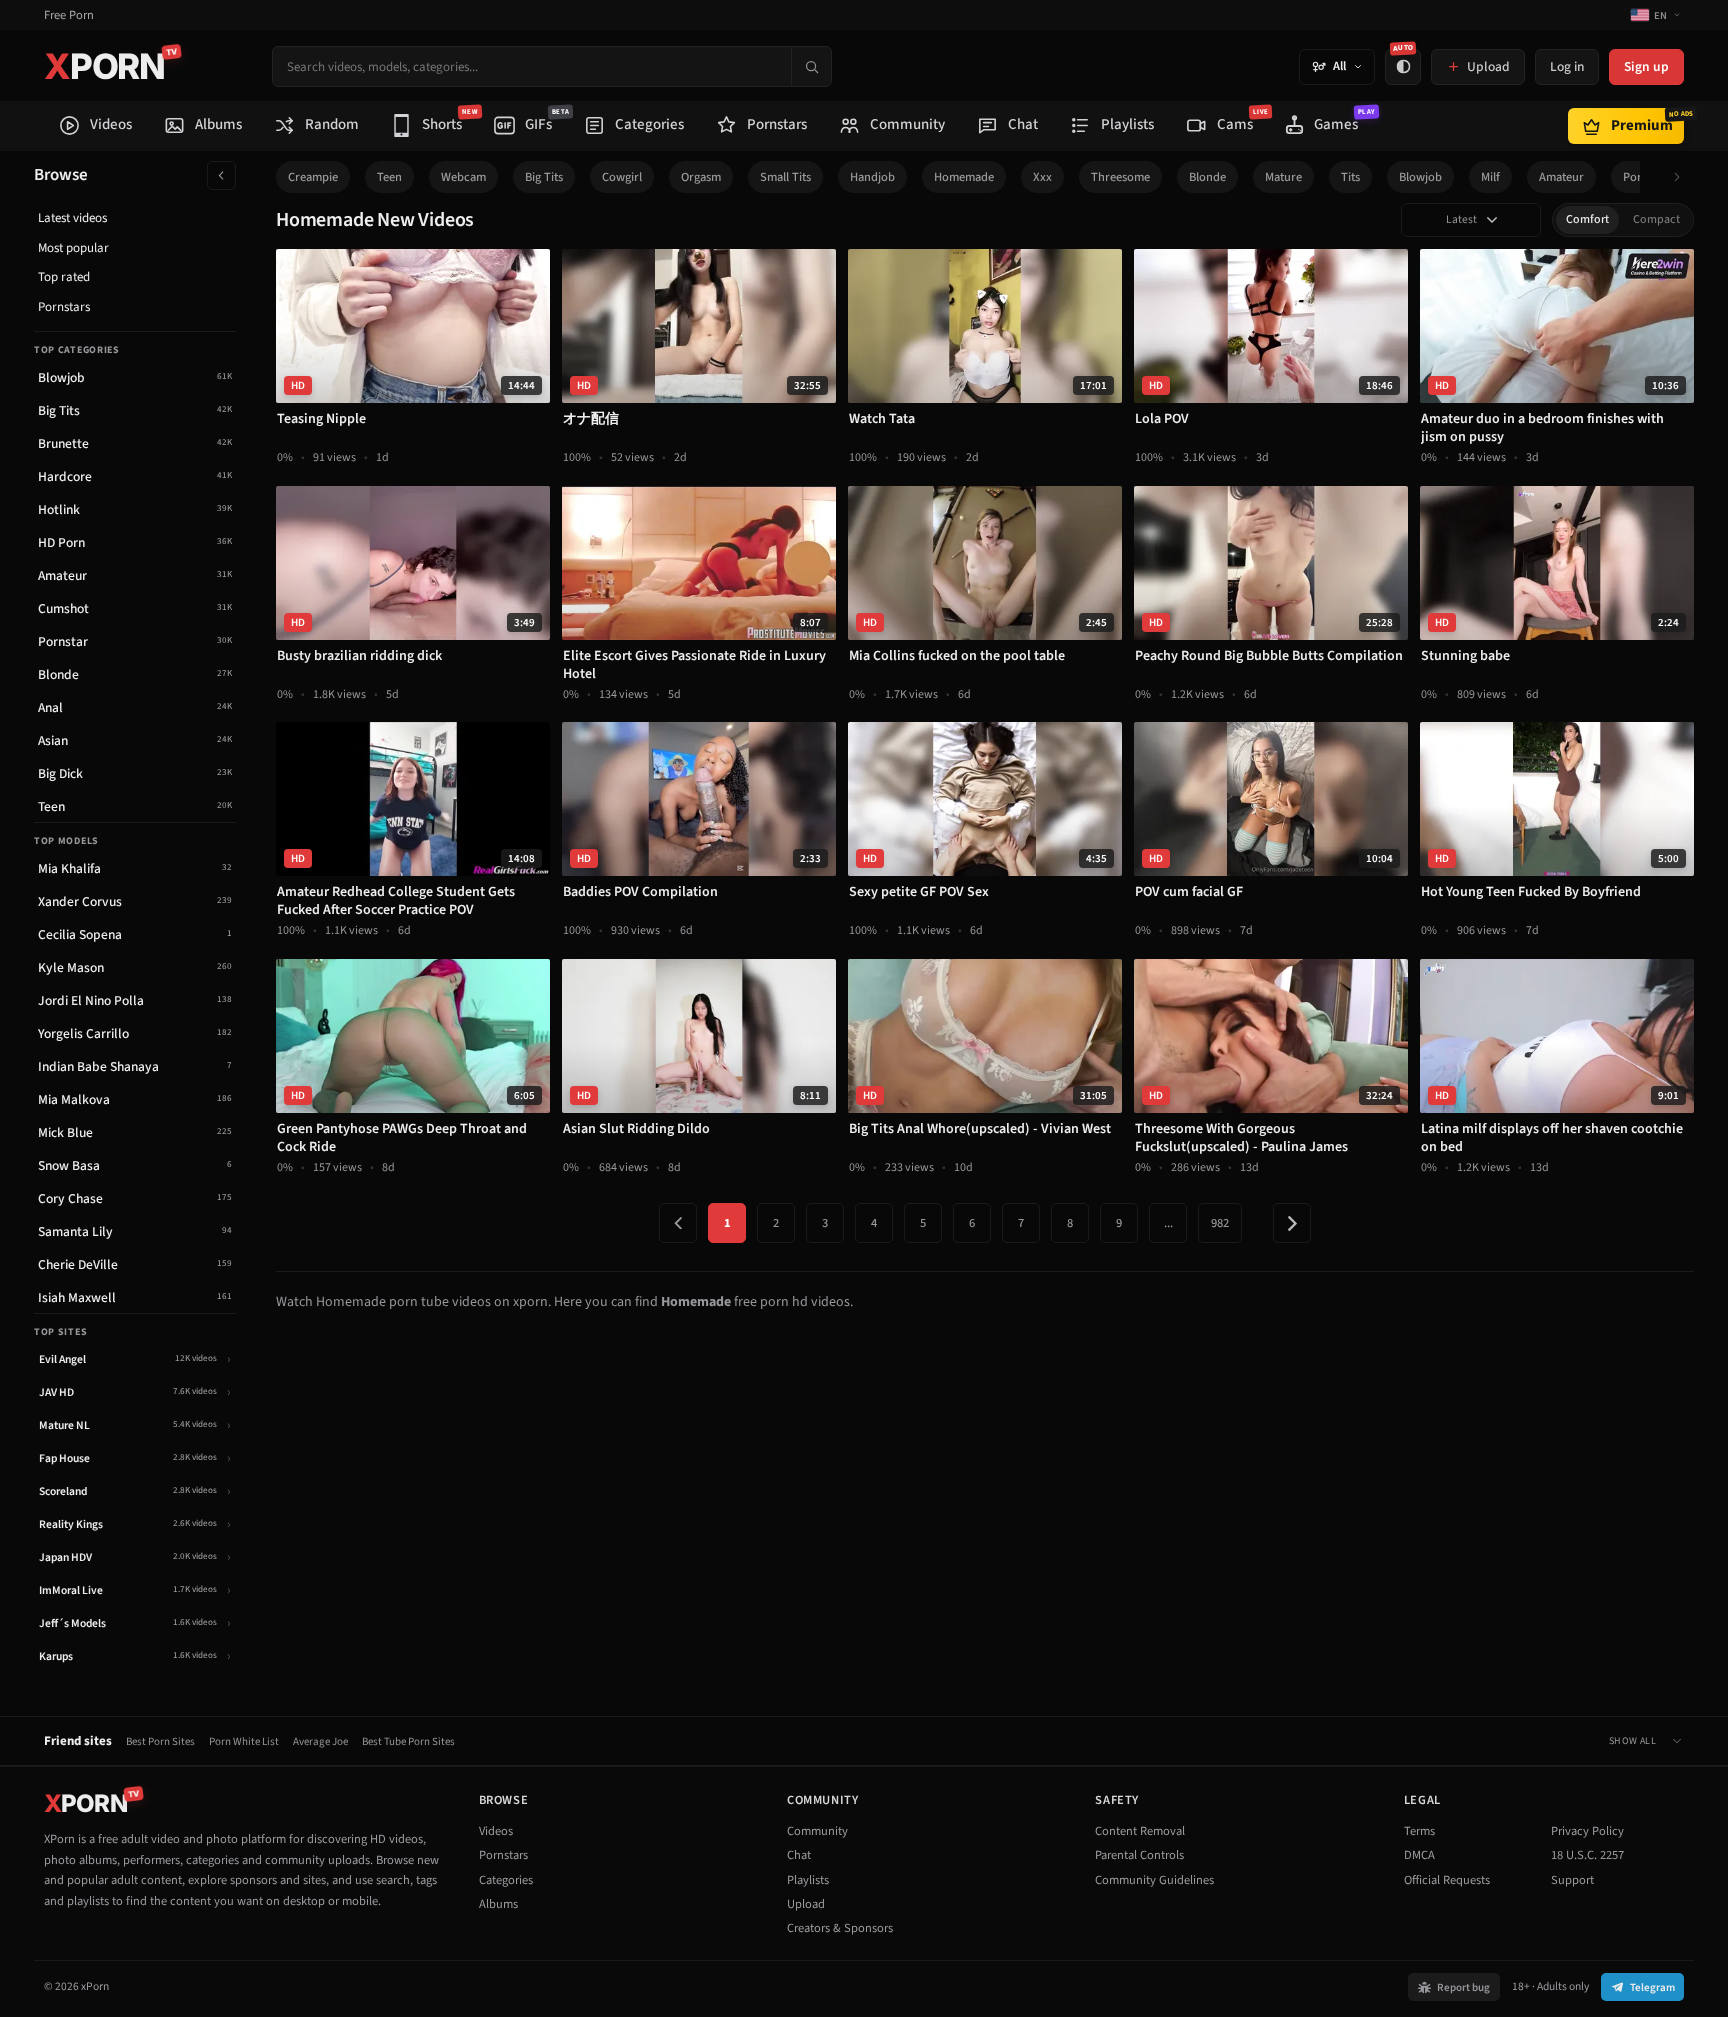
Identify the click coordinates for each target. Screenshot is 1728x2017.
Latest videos (72, 218)
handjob (872, 177)
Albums (498, 1904)
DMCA (1419, 1855)
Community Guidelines (1154, 1880)
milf (1490, 177)
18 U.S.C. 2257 (1587, 1855)
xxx (1042, 177)
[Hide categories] (221, 175)
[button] (1682, 177)
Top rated (64, 277)
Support (1572, 1880)
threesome (1120, 177)
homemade (964, 177)
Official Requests (1447, 1880)
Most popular (73, 248)
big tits (544, 177)
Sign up (1646, 66)
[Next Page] (1292, 1223)
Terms (1419, 1831)
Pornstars (64, 307)
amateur (1561, 177)
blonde (1207, 177)
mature (1283, 177)
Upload (806, 1904)
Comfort (1587, 219)
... (1168, 1223)
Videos (496, 1831)
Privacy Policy (1587, 1831)
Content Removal (1140, 1831)
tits (1350, 177)
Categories (506, 1880)
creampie (313, 177)
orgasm (701, 177)
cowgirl (622, 177)
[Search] (811, 66)
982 (1220, 1223)
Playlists (808, 1880)
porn (1636, 177)
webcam (463, 177)
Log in (1567, 66)
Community (817, 1831)
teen (389, 177)
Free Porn (69, 15)
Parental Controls (1139, 1855)
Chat (799, 1855)
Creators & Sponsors (840, 1928)
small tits (785, 177)
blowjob (1420, 177)
